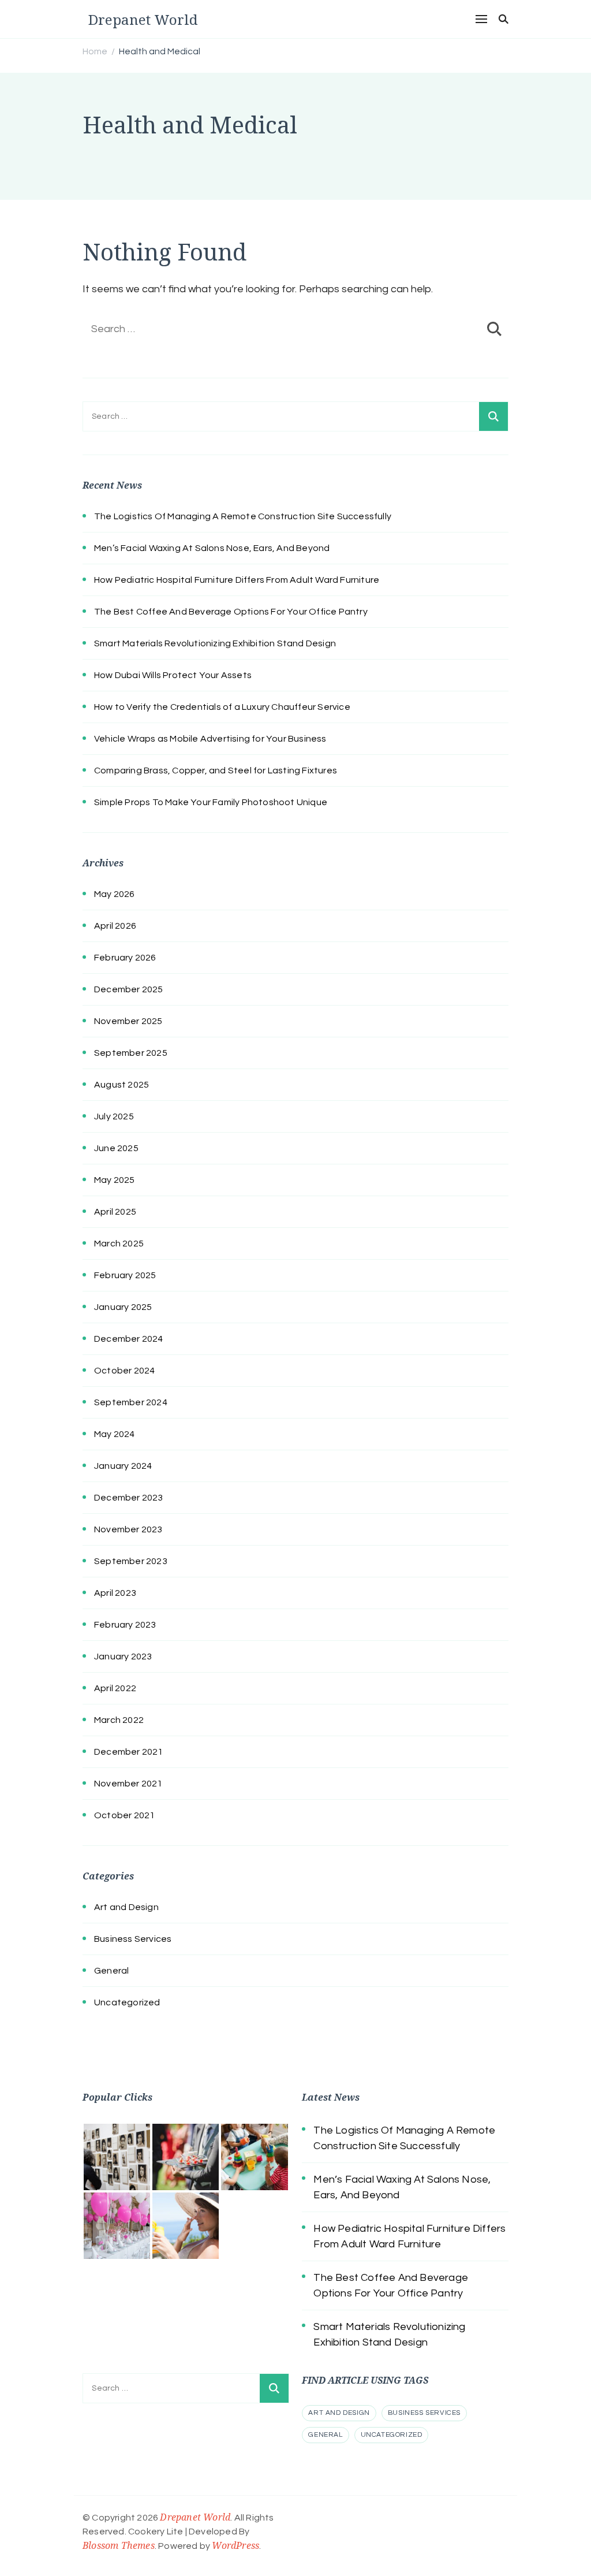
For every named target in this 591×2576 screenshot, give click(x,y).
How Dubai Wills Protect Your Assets (173, 675)
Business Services (133, 1939)
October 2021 (124, 1815)
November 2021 (128, 1784)
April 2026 (115, 926)
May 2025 (115, 1180)
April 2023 (115, 1593)
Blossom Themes (119, 2545)
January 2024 (123, 1466)
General (111, 1971)
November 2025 (128, 1021)
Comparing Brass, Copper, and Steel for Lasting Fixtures (216, 770)
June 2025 (116, 1148)
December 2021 (129, 1752)
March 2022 (119, 1720)
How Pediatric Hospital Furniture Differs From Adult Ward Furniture (237, 580)
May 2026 (115, 894)
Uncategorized (127, 2002)
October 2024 (124, 1371)
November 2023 (128, 1529)
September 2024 (131, 1402)
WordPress (235, 2545)
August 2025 (121, 1085)
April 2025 (115, 1212)
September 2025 (131, 1053)
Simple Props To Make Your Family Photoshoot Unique (211, 802)
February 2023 (125, 1625)
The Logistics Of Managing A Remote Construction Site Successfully (243, 516)
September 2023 (131, 1561)
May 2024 (115, 1434)
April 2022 (115, 1688)
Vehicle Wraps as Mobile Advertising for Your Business (210, 739)
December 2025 (129, 989)
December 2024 (129, 1339)
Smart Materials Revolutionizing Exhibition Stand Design (215, 643)
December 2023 (129, 1498)
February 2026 (125, 958)
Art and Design (126, 1907)
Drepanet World (143, 19)
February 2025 (125, 1275)
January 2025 (123, 1307)
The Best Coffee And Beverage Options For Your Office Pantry (231, 612)
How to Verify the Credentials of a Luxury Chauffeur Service (222, 707)
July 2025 (114, 1116)
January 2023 (123, 1656)
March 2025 (119, 1244)
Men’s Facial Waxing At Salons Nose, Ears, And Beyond (212, 548)
